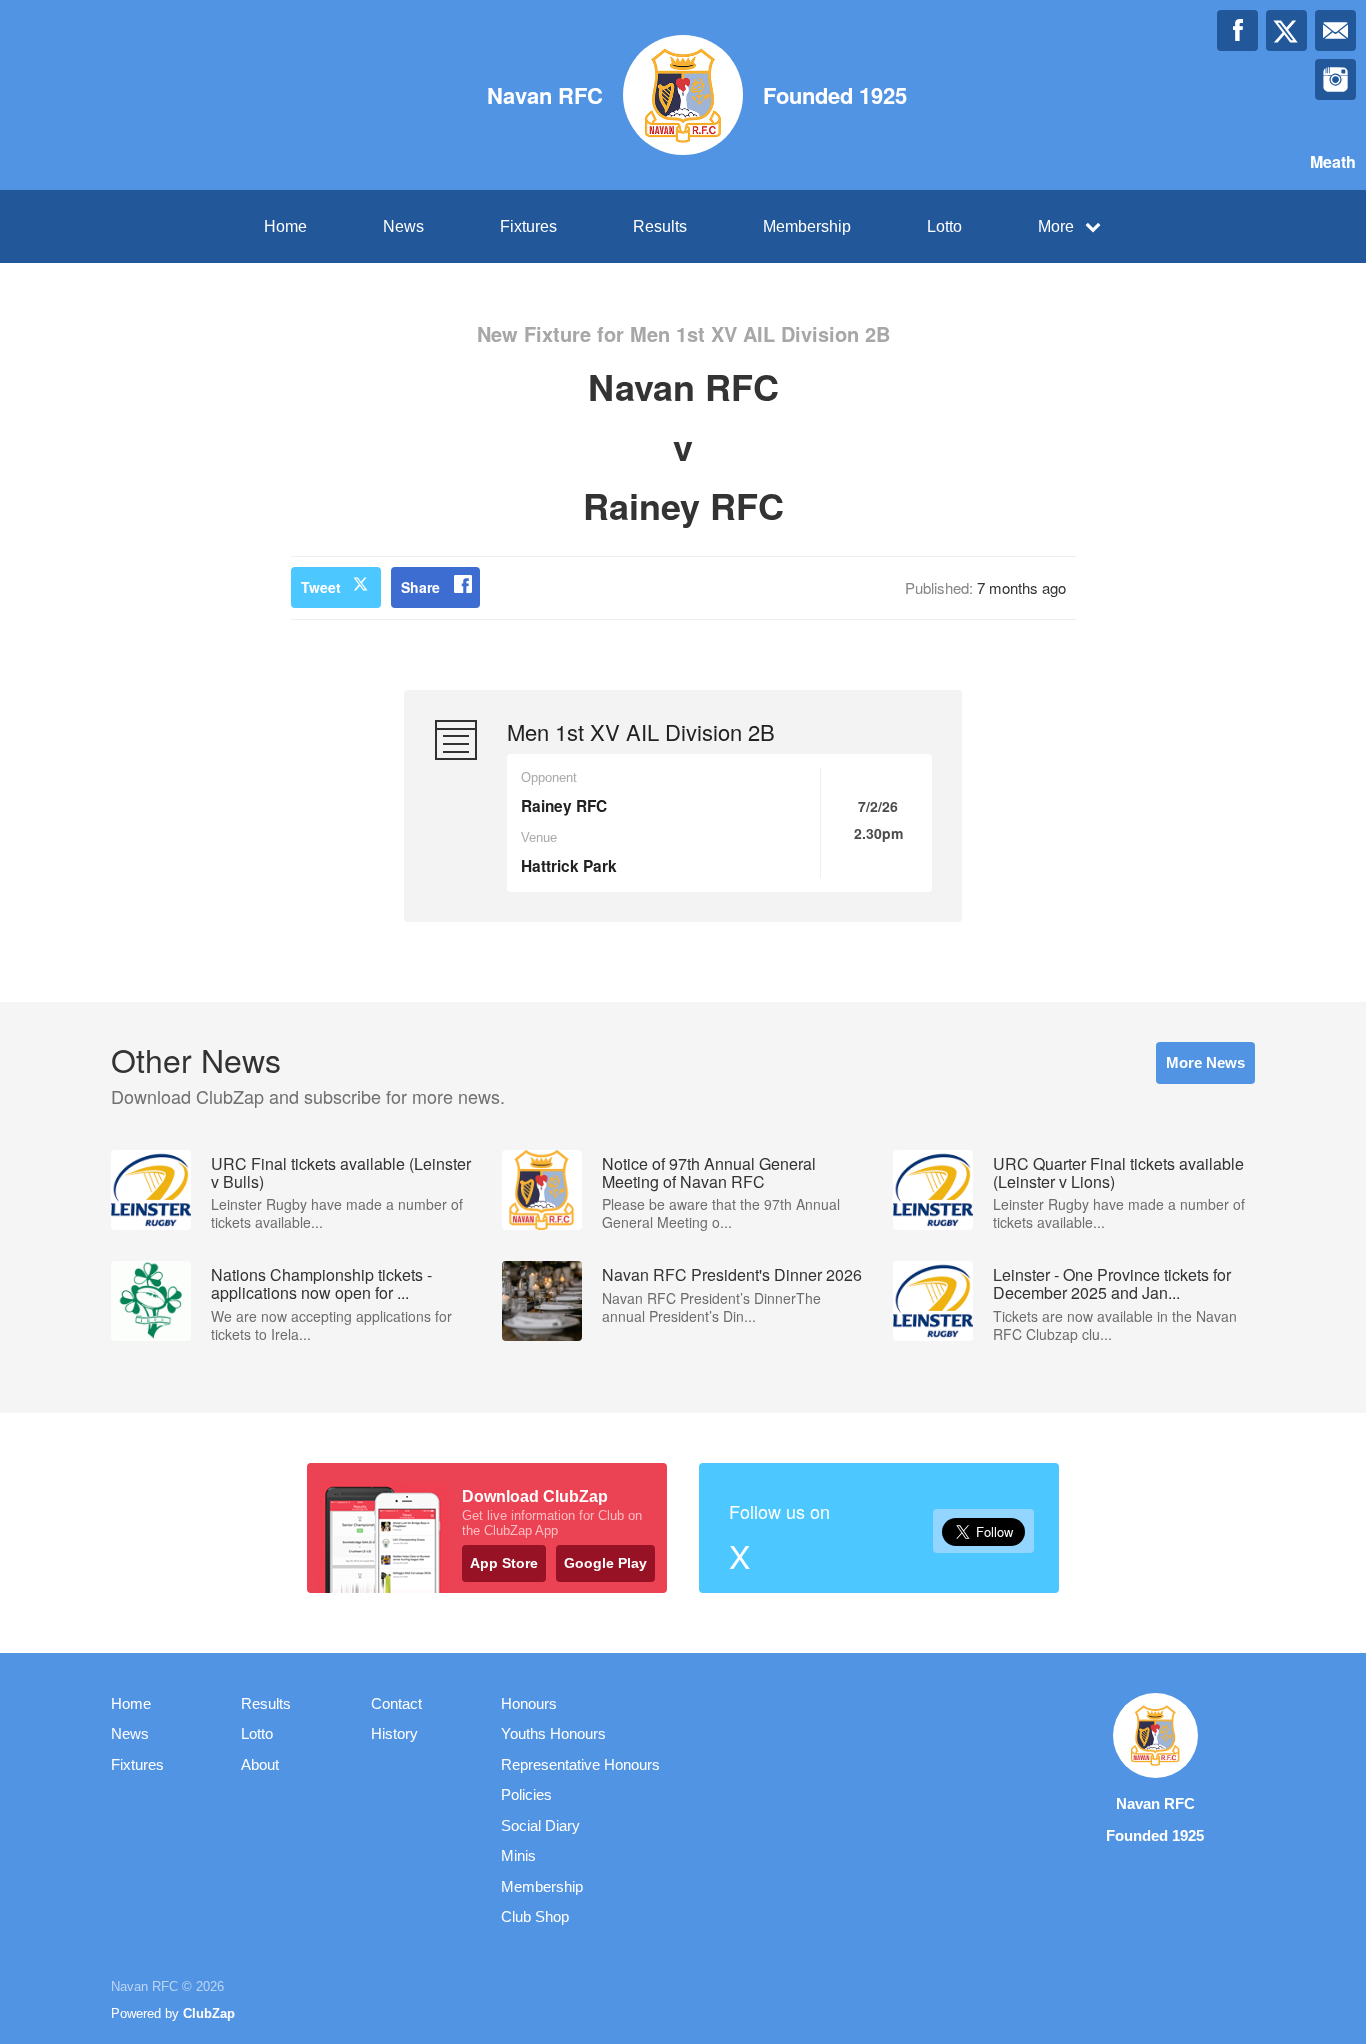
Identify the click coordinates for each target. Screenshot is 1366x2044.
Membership (807, 226)
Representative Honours (580, 1764)
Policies (526, 1794)
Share (420, 587)
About (260, 1764)
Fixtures (528, 226)
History (394, 1733)
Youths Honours (553, 1733)
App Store (504, 1563)
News (403, 226)
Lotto (944, 226)
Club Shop (535, 1916)
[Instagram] (1335, 79)
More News (1205, 1062)
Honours (529, 1703)
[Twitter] (1286, 30)
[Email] (1335, 30)
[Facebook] (1237, 30)
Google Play (605, 1563)
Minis (518, 1855)
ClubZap (209, 2013)
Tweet (321, 587)
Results (660, 226)
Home (285, 226)
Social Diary (540, 1825)
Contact (396, 1703)
